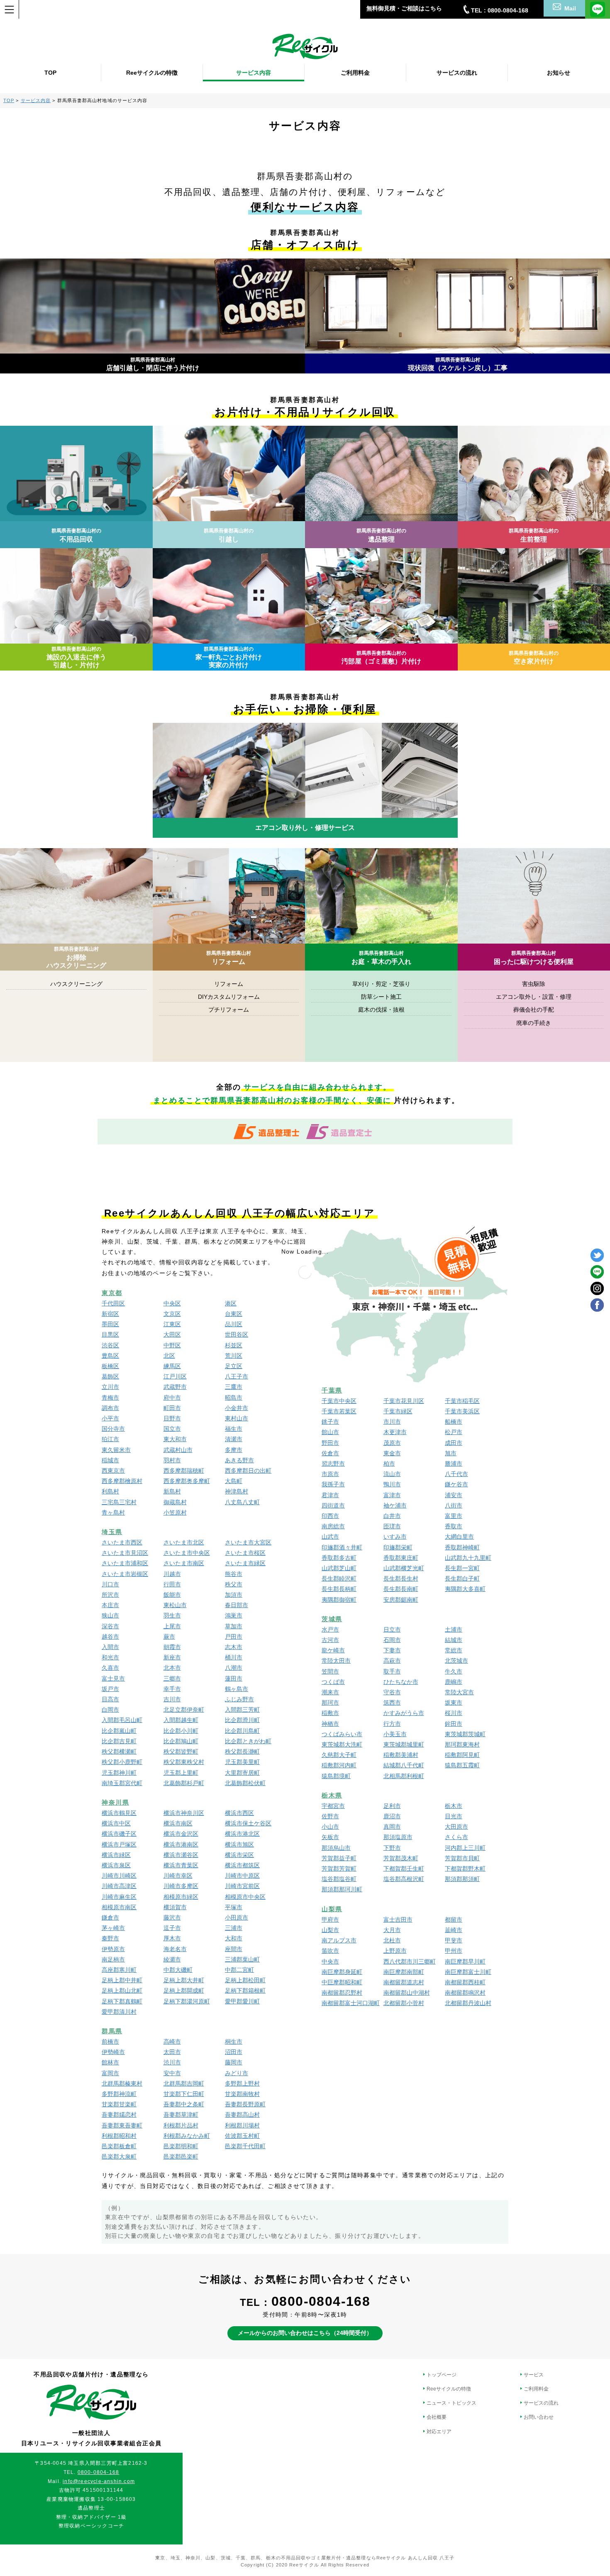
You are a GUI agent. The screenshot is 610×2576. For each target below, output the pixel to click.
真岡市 (392, 1827)
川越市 (172, 1574)
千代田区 (113, 1303)
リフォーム (229, 957)
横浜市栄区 (239, 1855)
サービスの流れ (457, 73)
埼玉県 (112, 1532)
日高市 (110, 1699)
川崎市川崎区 (119, 1876)
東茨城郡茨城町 (465, 1734)
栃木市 (454, 1806)
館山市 (330, 1432)
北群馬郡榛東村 (122, 2083)
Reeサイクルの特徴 (152, 73)
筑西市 (392, 1703)
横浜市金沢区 (181, 1834)
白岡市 (110, 1710)
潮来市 (330, 1692)
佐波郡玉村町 (242, 2136)
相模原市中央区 (245, 1897)
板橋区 (110, 1366)
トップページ (442, 2375)
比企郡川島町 (242, 1731)
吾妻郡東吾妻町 (122, 2125)
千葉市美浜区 (462, 1411)
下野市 (392, 1848)
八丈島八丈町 (242, 1502)
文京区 (172, 1314)
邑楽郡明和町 (181, 2146)
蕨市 (169, 1637)
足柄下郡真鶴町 (122, 2001)
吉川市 (172, 1699)
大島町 (234, 1481)
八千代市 (456, 1474)
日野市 (172, 1418)
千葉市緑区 (398, 1411)
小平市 (110, 1418)
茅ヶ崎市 (113, 1928)
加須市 (234, 1595)
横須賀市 (175, 1907)
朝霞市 (172, 1647)
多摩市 (234, 1450)
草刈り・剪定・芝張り (381, 984)
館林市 (110, 2062)
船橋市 (454, 1422)
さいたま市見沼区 (125, 1553)
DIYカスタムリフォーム (229, 997)
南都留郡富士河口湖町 (351, 2003)
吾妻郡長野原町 (245, 2104)
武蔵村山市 (178, 1450)
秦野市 (110, 1938)
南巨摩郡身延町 (342, 1972)
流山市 (392, 1474)
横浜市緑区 (116, 1855)
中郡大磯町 (178, 1970)
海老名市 (175, 1949)
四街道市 (333, 1505)
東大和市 (175, 1439)
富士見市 (113, 1678)
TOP (50, 73)
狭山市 (110, 1615)
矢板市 (330, 1837)
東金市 (392, 1453)
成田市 (454, 1443)
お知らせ (559, 73)
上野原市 (395, 1951)
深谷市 (110, 1626)
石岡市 (392, 1640)
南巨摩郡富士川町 (468, 1972)
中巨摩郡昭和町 (342, 1982)
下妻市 (392, 1650)
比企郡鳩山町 (181, 1741)
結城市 (454, 1640)
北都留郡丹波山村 (468, 2003)
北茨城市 (456, 1661)
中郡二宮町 (239, 1970)
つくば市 (333, 1682)
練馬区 (172, 1366)
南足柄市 (113, 1959)
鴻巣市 (234, 1615)
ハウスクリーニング (76, 984)
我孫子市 (333, 1484)
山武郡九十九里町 (468, 1558)
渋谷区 (110, 1345)
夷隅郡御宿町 (339, 1600)
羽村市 (172, 1460)
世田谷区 (237, 1334)
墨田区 (110, 1324)
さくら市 (456, 1837)
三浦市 (234, 1928)
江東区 (172, 1324)
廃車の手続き (534, 1023)
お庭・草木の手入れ (381, 957)
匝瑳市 (392, 1526)
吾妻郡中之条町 (184, 2104)
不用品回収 (76, 535)
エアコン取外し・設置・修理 (534, 997)
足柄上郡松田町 (245, 1980)
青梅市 (110, 1398)
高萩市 (392, 1661)
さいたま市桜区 (245, 1553)
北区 (169, 1356)
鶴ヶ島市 (237, 1689)
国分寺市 (113, 1429)
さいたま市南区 (184, 1563)
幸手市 (172, 1689)
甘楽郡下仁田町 (184, 2094)
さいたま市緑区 (245, 1563)
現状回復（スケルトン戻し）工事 (458, 364)
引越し (229, 535)
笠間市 (330, 1671)
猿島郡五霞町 (462, 1765)
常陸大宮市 (459, 1692)
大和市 (234, 1938)
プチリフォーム (229, 1010)
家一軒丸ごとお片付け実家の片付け (229, 657)
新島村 (172, 1491)
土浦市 (454, 1630)
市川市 (392, 1422)
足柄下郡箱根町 (245, 1991)
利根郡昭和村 (119, 2136)
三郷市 (172, 1678)
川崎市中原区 (242, 1876)
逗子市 (172, 1928)
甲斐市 (454, 1940)
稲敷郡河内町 (339, 1765)
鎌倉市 (110, 1917)
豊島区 (110, 1356)
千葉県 (332, 1390)
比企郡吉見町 (119, 1741)
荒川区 (234, 1356)
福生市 (234, 1429)
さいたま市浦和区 (125, 1563)
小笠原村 (175, 1512)
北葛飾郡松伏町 (245, 1783)
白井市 (392, 1516)
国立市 (172, 1429)
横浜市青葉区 (181, 1865)
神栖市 (330, 1724)
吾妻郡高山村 (242, 2115)
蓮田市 (234, 1678)
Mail (570, 8)
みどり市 (237, 2073)
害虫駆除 (534, 984)
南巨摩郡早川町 (465, 1961)
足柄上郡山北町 (122, 1991)
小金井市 (237, 1408)
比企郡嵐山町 (119, 1731)
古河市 (330, 1640)
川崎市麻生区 (119, 1897)
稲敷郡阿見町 (462, 1755)
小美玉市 (395, 1734)
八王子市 (237, 1376)
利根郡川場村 (242, 2125)
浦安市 (454, 1495)
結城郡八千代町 (404, 1765)
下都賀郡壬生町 (404, 1869)
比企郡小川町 (181, 1731)
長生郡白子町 (462, 1578)
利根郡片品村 (181, 2125)
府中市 (172, 1398)
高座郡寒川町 (119, 1970)
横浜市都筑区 (242, 1865)
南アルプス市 (339, 1940)
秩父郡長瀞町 (242, 1751)
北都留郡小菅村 (404, 2003)
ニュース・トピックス (451, 2403)
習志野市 (333, 1464)
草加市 (234, 1626)
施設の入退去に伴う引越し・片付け (76, 657)
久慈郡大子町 (339, 1755)
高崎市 (172, 2042)
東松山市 (175, 1605)
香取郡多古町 (339, 1558)
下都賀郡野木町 (465, 1869)
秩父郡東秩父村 (184, 1762)
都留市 (454, 1920)
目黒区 (110, 1334)
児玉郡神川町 (119, 1773)
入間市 (110, 1647)
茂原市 (392, 1443)
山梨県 (332, 1909)
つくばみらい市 (342, 1734)
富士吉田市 (398, 1920)
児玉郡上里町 (181, 1773)
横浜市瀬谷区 (181, 1855)
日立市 (392, 1630)
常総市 (454, 1650)
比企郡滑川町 (242, 1720)
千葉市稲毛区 (462, 1401)
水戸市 (330, 1630)
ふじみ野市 (239, 1699)
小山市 (330, 1827)
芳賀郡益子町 (339, 1858)
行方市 (392, 1724)
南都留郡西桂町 (465, 1982)
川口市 (110, 1584)
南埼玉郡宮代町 (122, 1783)
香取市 (454, 1526)
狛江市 (110, 1439)
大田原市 (456, 1827)
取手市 (392, 1671)
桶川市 (234, 1657)
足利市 (392, 1806)
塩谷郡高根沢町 (404, 1879)
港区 (231, 1303)
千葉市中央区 (339, 1401)
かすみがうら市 (404, 1713)
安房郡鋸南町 (401, 1600)
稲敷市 (330, 1713)
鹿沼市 (392, 1816)
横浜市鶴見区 (119, 1813)
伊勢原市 (113, 1949)
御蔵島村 (175, 1502)
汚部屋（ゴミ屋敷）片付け (381, 657)
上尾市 (172, 1626)
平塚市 (234, 1907)
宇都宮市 (333, 1806)
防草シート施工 (381, 997)
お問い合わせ (539, 2417)
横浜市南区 (178, 1823)
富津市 (392, 1495)
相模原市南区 (119, 1907)
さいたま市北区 (184, 1542)
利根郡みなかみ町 (187, 2136)
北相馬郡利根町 (404, 1776)
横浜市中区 (116, 1823)
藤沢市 (172, 1917)
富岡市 (110, 2073)
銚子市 (330, 1422)
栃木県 (332, 1795)
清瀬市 (234, 1439)
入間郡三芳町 (242, 1710)
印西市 (330, 1516)
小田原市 (237, 1917)
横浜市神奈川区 (184, 1813)
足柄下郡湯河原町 (187, 2001)
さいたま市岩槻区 (125, 1574)
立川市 (110, 1387)
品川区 (234, 1324)
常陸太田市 (336, 1661)
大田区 (172, 1334)
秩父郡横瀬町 (119, 1751)
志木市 (234, 1647)
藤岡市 (234, 2062)
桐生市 (234, 2042)
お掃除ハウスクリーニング (76, 958)
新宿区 (110, 1314)
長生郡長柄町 (339, 1589)
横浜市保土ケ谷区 (248, 1823)
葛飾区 (110, 1376)
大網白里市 (459, 1537)
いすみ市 (395, 1537)
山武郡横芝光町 (404, 1568)
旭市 (451, 1453)
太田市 (172, 2052)
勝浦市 (454, 1464)
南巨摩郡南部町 (404, 1972)
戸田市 (234, 1637)
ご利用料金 (355, 73)
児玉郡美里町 (242, 1762)
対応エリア (439, 2432)
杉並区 (234, 1345)
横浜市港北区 (242, 1834)
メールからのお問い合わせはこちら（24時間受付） (305, 2333)
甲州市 (454, 1951)
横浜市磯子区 (119, 1834)
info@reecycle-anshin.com (99, 2481)
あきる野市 (239, 1460)
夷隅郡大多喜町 (465, 1589)
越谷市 (110, 1637)
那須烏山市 (336, 1848)
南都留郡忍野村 (342, 1993)
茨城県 (332, 1619)
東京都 (112, 1293)
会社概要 (437, 2417)
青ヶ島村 (113, 1512)
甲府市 (330, 1920)
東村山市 (237, 1418)
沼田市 (234, 2052)
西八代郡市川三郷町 (410, 1961)
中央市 (330, 1961)
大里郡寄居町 (242, 1773)
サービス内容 (254, 73)
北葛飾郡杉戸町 (184, 1783)
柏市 (389, 1464)
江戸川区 (175, 1376)
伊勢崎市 (113, 2052)
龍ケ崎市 (333, 1650)
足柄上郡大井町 (184, 1980)
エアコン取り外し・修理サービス (305, 828)
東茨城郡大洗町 (342, 1744)
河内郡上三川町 (465, 1848)
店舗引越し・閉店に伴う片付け (153, 364)
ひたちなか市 (401, 1682)
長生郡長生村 (401, 1578)
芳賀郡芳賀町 (339, 1869)
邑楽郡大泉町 (119, 2156)
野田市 (330, 1443)
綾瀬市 (172, 1959)
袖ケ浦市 (395, 1505)
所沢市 (110, 1595)
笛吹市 (330, 1951)
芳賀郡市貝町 (462, 1858)
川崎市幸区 (178, 1876)
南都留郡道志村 (404, 1982)
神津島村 (237, 1491)
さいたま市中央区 (187, 1553)
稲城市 (110, 1460)
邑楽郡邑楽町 (181, 2156)
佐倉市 (330, 1453)
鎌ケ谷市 (456, 1484)
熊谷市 (234, 1574)
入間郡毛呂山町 (122, 1720)
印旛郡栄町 (398, 1547)
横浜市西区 (239, 1813)
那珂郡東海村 (462, 1744)
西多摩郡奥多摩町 (187, 1481)
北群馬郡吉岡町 (184, 2083)
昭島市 (234, 1398)
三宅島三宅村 (119, 1502)
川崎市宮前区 (242, 1886)
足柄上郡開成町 (184, 1991)
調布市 (110, 1408)
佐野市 (330, 1816)
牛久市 (454, 1671)
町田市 (172, 1408)
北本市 (172, 1668)
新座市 (172, 1657)
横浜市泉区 (116, 1865)
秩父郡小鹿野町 (122, 1762)
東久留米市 (116, 1450)
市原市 (330, 1474)
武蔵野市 (175, 1387)
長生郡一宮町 (462, 1568)
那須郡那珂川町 (342, 1889)
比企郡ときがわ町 (248, 1741)
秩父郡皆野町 (181, 1751)
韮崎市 (454, 1930)
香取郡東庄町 (401, 1558)
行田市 (172, 1584)
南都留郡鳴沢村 (465, 1993)
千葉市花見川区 (404, 1401)
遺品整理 (381, 535)
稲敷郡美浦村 (401, 1755)
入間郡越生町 (181, 1720)
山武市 (330, 1537)
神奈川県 (115, 1802)
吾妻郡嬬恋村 (119, 2115)
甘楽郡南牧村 (242, 2094)
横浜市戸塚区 (119, 1844)
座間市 (234, 1949)
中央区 (172, 1303)
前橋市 (110, 2042)
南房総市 (333, 1526)
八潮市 (234, 1668)
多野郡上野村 (242, 2083)
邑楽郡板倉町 (119, 2146)
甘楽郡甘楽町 (119, 2104)
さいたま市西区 (122, 1542)
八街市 (454, 1505)
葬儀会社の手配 (534, 1010)
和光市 (110, 1657)
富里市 (454, 1516)
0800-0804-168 (321, 2301)
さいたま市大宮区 (248, 1542)
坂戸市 (110, 1689)
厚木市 (172, 1938)
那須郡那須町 (462, 1879)
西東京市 (113, 1471)
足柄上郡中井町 (122, 1980)
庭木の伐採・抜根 (381, 1010)
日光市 (454, 1816)
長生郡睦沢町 (339, 1578)
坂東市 (454, 1703)
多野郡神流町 (119, 2094)
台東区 (234, 1314)
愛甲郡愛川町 (242, 2001)
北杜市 (392, 1940)
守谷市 (392, 1692)
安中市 (172, 2073)
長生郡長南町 (401, 1589)
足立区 (234, 1366)
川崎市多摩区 (181, 1886)
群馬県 (112, 2031)
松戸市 (454, 1432)
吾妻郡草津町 (181, 2115)
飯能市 (172, 1595)
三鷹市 (234, 1387)
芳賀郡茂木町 (401, 1858)
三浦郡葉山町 (242, 1959)
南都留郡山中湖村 (407, 1993)
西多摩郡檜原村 (122, 1481)
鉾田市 (454, 1724)
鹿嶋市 (454, 1682)
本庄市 (110, 1605)
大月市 (392, 1930)
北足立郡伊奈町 (184, 1710)
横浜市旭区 (239, 1844)
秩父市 (234, 1584)
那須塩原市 (398, 1837)
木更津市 (395, 1432)
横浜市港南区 (181, 1844)
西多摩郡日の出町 (248, 1471)
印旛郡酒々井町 (342, 1547)
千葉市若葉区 (339, 1411)
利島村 (110, 1491)
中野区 (172, 1345)
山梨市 (330, 1930)
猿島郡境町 (336, 1776)
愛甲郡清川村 (119, 2012)
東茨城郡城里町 (404, 1744)
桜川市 (454, 1713)
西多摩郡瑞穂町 (184, 1471)
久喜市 (110, 1668)
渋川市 (172, 2062)
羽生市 (172, 1615)
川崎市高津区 (119, 1886)
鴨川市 (392, 1484)
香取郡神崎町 (462, 1547)
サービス (534, 2375)
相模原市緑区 (181, 1897)
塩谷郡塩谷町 (339, 1879)
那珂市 (330, 1703)
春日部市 (237, 1605)
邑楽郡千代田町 (245, 2146)
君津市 (330, 1495)
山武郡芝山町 (339, 1568)
